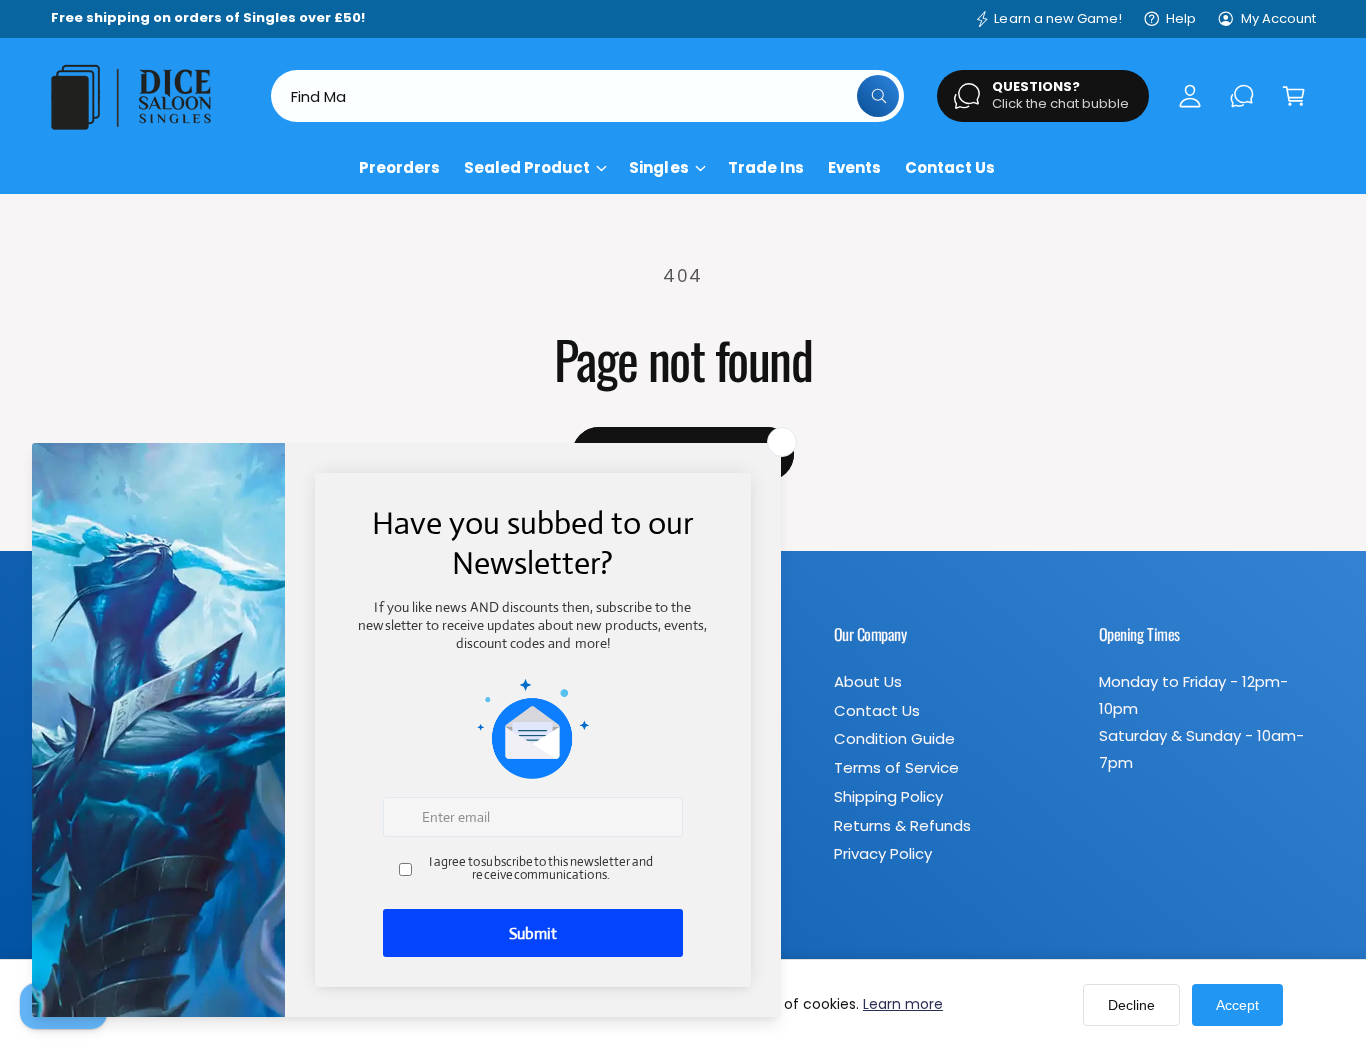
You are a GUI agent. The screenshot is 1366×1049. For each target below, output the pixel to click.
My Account (1278, 18)
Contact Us (877, 710)
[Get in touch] (1242, 96)
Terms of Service (896, 767)
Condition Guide (894, 738)
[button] (1294, 96)
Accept (1237, 1005)
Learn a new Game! (1057, 18)
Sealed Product (527, 167)
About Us (868, 681)
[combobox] (587, 96)
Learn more (903, 1004)
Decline (1131, 1005)
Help (1181, 18)
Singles (658, 167)
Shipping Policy (888, 796)
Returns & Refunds (902, 825)
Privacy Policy (883, 853)
